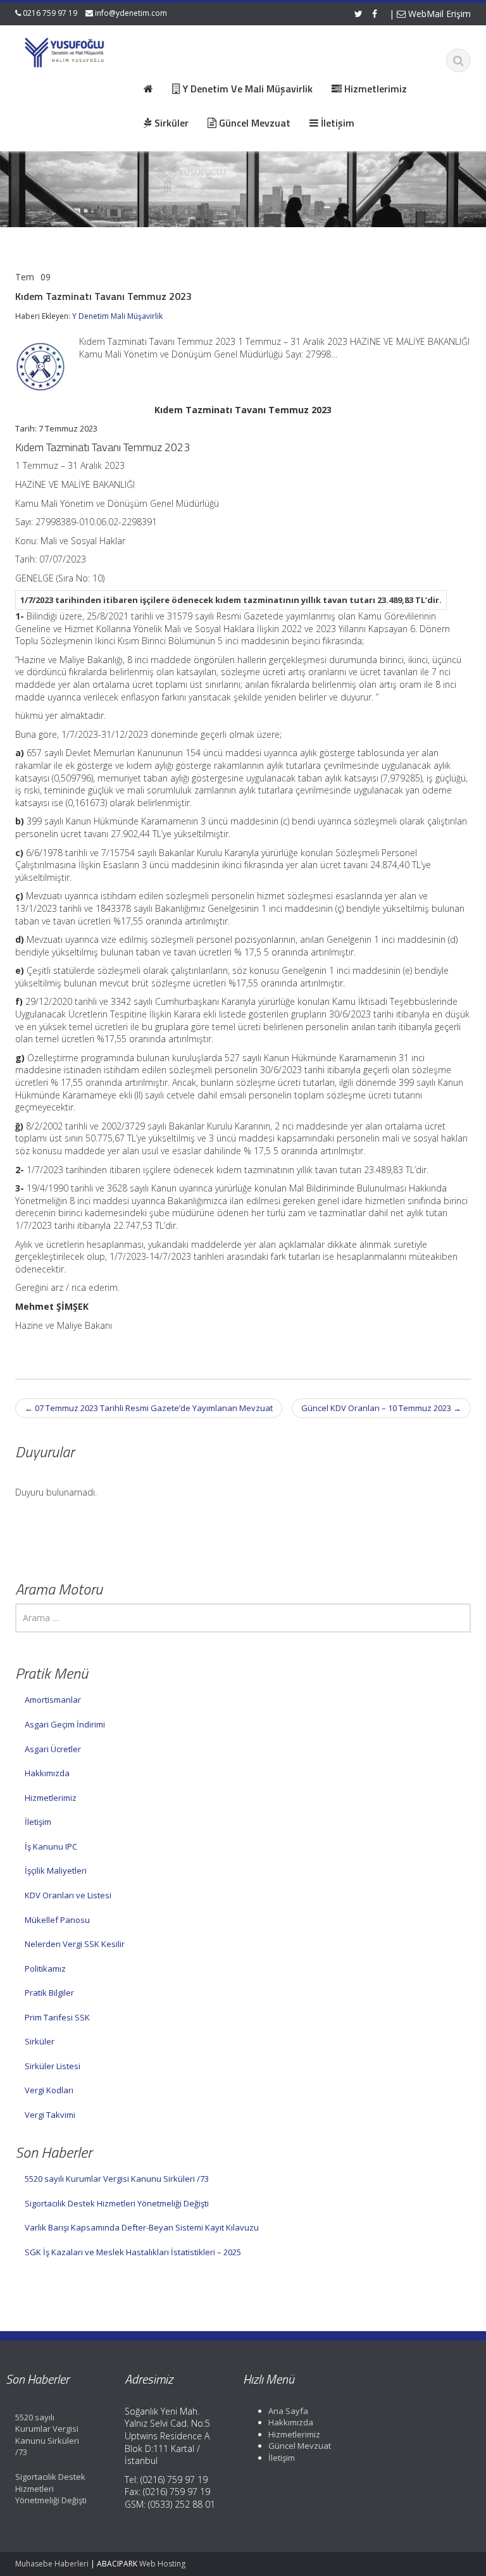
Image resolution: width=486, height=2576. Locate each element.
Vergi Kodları (49, 2090)
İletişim (38, 1822)
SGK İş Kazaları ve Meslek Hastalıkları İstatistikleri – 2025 (133, 2252)
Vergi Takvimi (50, 2115)
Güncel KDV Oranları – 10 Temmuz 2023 (381, 1408)
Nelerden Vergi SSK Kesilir (75, 1944)
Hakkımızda (47, 1773)
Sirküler (40, 2041)
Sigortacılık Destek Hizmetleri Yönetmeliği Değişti (117, 2203)
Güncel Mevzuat (300, 2446)
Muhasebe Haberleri (52, 2564)
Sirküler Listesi (53, 2066)
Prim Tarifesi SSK (57, 2017)
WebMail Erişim (438, 14)
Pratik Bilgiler (49, 1993)
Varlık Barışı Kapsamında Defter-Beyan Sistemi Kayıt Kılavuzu (142, 2227)
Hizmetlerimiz (51, 1798)
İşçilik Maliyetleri (56, 1870)
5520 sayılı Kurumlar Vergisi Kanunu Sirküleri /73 (117, 2179)
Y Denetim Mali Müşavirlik (117, 316)
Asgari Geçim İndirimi (65, 1724)
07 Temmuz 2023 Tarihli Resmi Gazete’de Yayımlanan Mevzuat (149, 1408)
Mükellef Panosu (57, 1920)
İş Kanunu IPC (51, 1846)
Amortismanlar (53, 1700)
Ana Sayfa (288, 2411)
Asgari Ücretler (53, 1749)
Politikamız (45, 1969)
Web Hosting (162, 2564)
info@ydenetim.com (131, 13)
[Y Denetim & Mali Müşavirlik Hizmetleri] (65, 51)
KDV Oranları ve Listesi (68, 1895)
